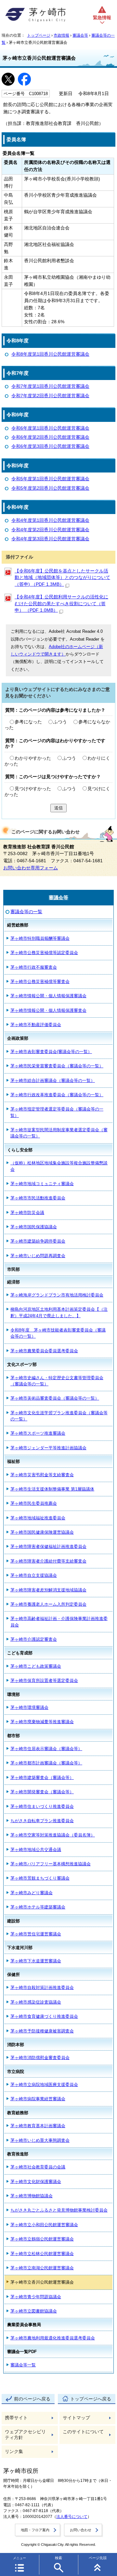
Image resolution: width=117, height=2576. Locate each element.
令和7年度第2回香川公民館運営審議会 (50, 396)
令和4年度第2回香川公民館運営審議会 (50, 530)
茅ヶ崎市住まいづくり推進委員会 (42, 1806)
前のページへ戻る (32, 2399)
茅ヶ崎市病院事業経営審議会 (38, 2099)
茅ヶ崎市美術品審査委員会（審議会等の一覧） (55, 1398)
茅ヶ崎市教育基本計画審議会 (38, 2126)
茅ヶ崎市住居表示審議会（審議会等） (46, 1749)
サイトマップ (76, 2418)
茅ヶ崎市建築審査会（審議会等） (42, 1778)
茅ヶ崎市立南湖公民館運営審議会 (42, 2268)
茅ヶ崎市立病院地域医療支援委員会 (44, 2085)
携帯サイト (16, 2418)
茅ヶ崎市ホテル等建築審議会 (38, 1907)
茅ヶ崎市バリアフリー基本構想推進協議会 (51, 1864)
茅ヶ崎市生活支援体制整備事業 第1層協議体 (52, 1489)
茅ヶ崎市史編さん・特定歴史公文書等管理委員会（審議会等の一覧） (57, 1381)
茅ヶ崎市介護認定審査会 (34, 1639)
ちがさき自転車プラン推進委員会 (42, 1821)
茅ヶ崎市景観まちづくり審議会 (40, 1878)
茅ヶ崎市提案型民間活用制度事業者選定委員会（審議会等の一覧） (59, 1133)
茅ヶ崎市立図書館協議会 (34, 2311)
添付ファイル (19, 557)
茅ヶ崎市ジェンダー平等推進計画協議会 (48, 1448)
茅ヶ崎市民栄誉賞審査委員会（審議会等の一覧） (57, 1066)
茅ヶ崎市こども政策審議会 (36, 1666)
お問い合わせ (81, 2530)
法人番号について (72, 2517)
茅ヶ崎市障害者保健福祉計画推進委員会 (48, 1546)
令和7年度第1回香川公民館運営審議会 (50, 386)
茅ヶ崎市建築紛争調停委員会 (38, 1241)
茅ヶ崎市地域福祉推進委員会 (38, 1518)
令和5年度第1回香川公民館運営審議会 (50, 479)
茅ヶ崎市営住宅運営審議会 (36, 1934)
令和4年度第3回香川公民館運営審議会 (50, 539)
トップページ (39, 35)
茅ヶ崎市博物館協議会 (32, 2196)
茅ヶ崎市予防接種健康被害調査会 (42, 2031)
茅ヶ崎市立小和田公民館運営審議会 (44, 2225)
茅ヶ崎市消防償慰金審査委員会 (40, 2058)
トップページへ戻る (91, 2399)
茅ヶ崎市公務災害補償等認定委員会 (44, 953)
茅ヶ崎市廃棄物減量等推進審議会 (42, 1722)
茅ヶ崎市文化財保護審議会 (36, 2182)
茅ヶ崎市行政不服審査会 (34, 967)
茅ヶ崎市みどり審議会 (32, 1893)
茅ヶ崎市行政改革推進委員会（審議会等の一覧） (57, 1095)
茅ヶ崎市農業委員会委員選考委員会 (44, 1351)
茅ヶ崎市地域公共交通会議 (36, 1850)
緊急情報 (102, 18)
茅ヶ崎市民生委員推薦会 (34, 1503)
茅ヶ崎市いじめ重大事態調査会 (40, 2140)
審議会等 (80, 35)
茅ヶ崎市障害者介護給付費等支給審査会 (48, 1561)
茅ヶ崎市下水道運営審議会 (36, 1961)
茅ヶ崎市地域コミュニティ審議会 (42, 1184)
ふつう (60, 722)
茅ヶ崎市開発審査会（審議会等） (42, 1792)
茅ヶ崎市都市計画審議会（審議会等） (46, 1763)
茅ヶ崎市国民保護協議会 (34, 1227)
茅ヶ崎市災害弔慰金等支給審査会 (42, 1475)
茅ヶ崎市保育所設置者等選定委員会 (44, 1681)
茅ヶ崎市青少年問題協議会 (36, 2297)
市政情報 (61, 35)
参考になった (28, 722)
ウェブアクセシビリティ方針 (25, 2435)
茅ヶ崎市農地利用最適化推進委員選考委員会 (53, 2338)
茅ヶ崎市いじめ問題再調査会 (38, 1256)
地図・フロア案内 (35, 2530)
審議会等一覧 (23, 2365)
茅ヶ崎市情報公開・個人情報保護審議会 (48, 996)
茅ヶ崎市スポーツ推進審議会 (38, 1433)
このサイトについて (83, 2432)
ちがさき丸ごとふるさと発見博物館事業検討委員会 (59, 2210)
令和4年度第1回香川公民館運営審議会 (50, 520)
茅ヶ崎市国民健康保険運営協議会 (42, 1532)
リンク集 (14, 2452)
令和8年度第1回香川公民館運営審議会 (50, 354)
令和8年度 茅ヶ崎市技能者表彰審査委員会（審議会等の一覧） (58, 1333)
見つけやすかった (33, 789)
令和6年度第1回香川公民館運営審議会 (50, 428)
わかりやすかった (33, 758)
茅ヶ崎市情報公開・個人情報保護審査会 (48, 1010)
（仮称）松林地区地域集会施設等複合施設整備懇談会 (59, 1166)
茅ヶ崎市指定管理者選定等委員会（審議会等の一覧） (57, 1112)
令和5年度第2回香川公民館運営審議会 (50, 488)
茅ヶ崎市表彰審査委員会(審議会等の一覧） (51, 1052)
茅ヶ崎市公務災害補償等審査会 (40, 981)
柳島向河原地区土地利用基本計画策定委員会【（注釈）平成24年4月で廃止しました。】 (59, 1312)
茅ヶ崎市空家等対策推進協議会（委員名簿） (53, 1835)
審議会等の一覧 (26, 912)
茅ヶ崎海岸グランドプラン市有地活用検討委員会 (57, 1295)
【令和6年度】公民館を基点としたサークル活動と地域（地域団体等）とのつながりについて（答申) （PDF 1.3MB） (62, 578)
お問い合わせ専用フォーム (31, 868)
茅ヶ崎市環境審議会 (29, 1707)
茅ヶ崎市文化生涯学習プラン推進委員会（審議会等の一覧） (59, 1416)
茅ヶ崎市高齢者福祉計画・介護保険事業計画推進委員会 (59, 1622)
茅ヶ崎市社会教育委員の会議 (38, 2167)
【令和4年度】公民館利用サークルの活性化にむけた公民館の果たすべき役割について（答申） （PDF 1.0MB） (61, 604)
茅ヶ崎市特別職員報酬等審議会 (40, 938)
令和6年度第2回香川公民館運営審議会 (50, 437)
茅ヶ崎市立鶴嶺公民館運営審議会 (42, 2239)
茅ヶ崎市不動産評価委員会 (36, 1025)
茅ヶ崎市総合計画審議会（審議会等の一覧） (53, 1080)
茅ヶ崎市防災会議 (27, 1213)
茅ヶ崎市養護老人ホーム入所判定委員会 (48, 1604)
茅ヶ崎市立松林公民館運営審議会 (42, 2254)
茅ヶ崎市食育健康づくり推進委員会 (44, 2016)
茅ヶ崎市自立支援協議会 (34, 1575)
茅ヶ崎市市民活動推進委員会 (38, 1198)
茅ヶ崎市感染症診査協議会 (36, 2002)
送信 (58, 808)
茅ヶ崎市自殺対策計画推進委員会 (42, 1987)
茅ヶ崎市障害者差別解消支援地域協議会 (48, 1590)
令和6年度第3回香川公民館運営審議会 (50, 446)
